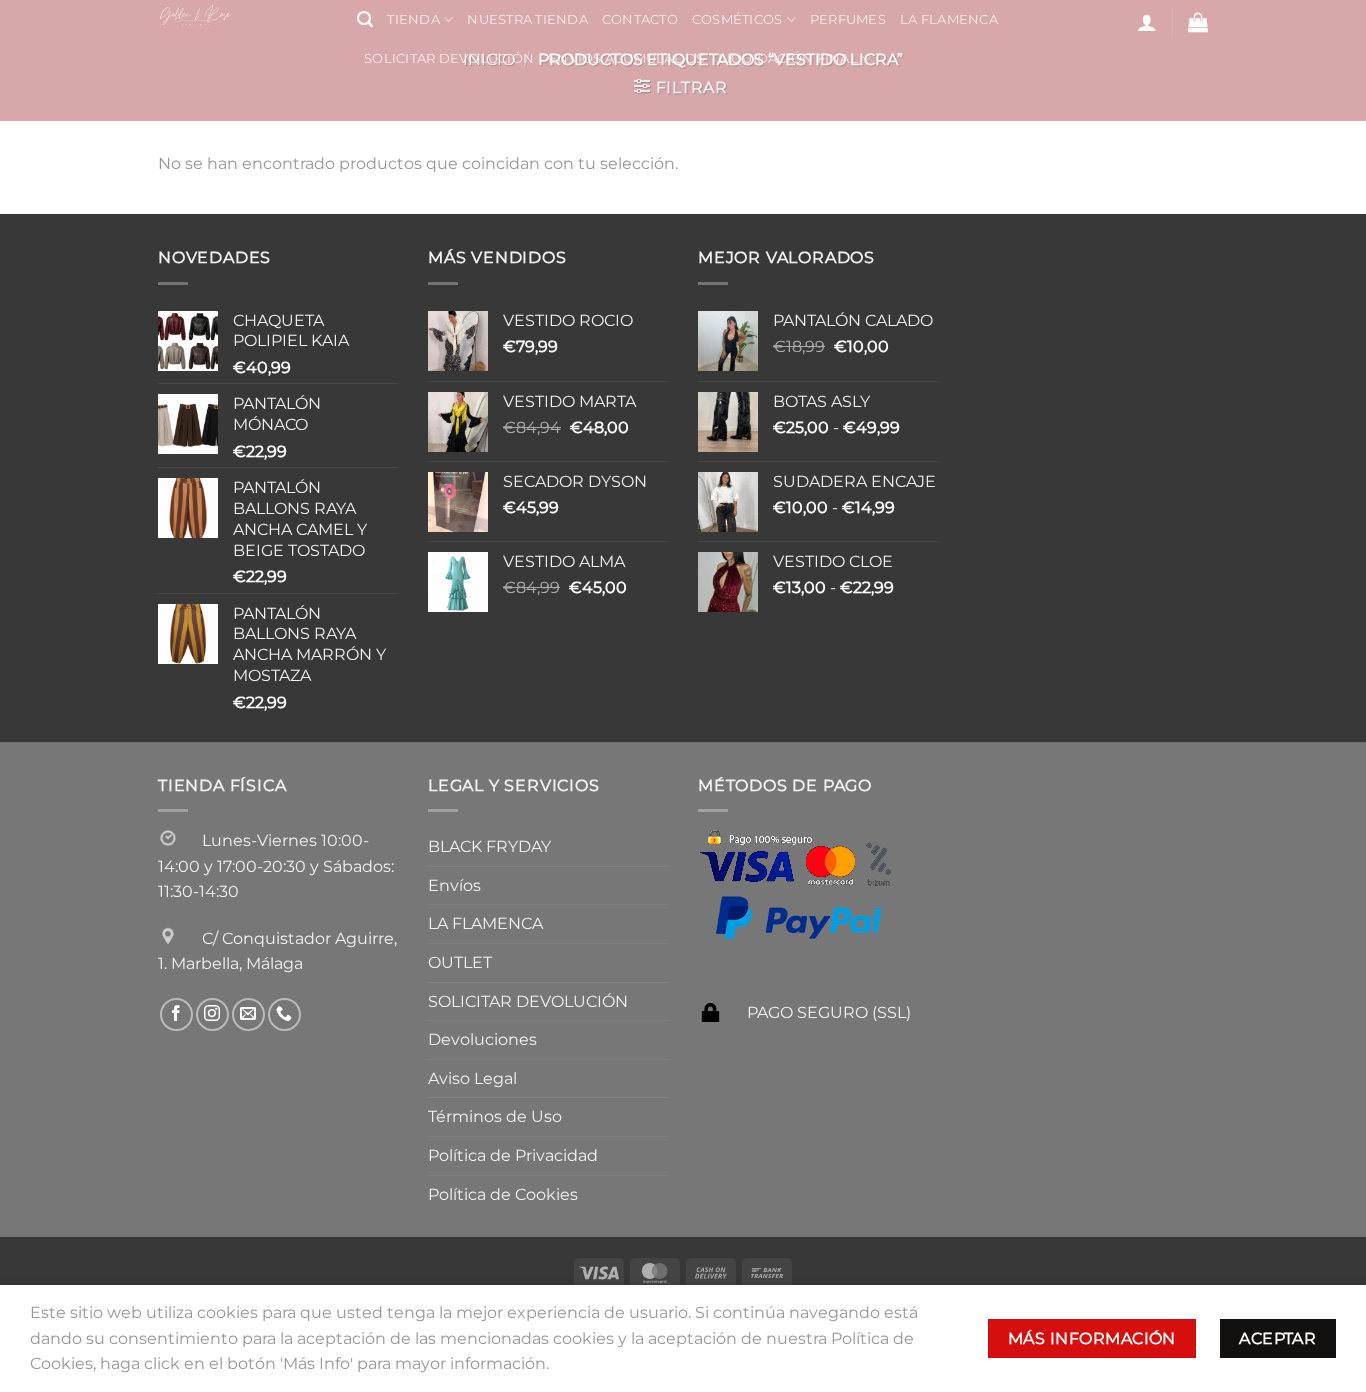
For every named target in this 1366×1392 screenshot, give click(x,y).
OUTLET (460, 962)
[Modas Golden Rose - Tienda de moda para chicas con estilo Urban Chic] (242, 15)
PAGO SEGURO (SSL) (829, 1012)
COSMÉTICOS (737, 19)
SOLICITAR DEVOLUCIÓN (449, 58)
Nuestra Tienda (527, 19)
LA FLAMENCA (949, 19)
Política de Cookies (503, 1194)
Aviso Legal (472, 1078)
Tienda (413, 19)
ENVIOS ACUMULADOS (626, 58)
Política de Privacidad (513, 1155)
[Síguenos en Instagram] (212, 1014)
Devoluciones (482, 1039)
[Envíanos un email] (248, 1014)
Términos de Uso (495, 1116)
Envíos (454, 885)
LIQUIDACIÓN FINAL (787, 58)
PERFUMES (848, 19)
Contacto (640, 19)
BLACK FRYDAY (489, 846)
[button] (365, 19)
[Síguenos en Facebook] (176, 1014)
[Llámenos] (284, 1014)
